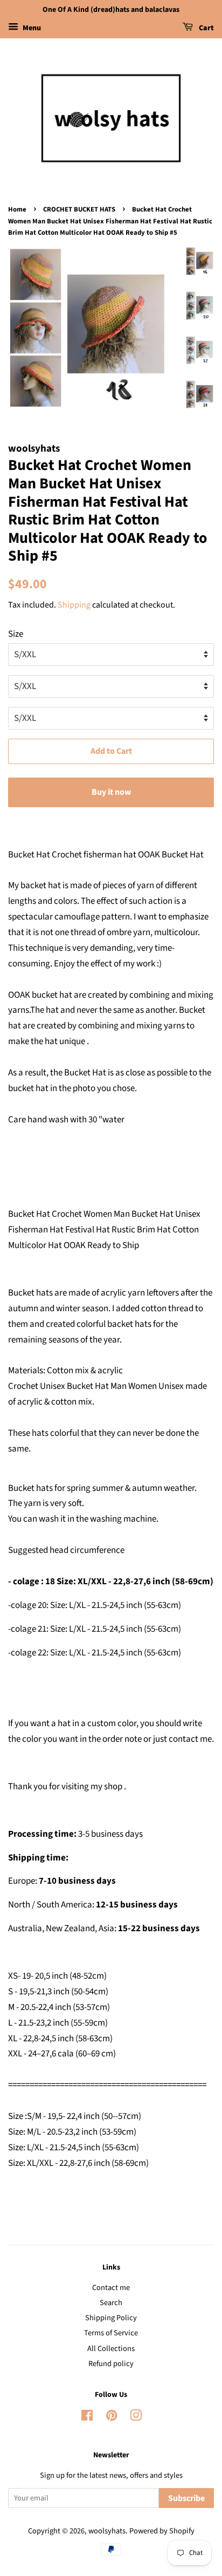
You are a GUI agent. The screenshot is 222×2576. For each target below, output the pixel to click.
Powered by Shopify (162, 2531)
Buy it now (111, 792)
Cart (206, 28)
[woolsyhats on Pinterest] (112, 2418)
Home (17, 209)
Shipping (74, 605)
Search (111, 2303)
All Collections (111, 2349)
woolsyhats (107, 2531)
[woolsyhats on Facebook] (87, 2418)
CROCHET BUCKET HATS (79, 209)
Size (16, 634)
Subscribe (186, 2498)
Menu (31, 28)
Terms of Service (111, 2333)
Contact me (111, 2288)
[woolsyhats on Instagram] (136, 2418)
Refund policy (111, 2364)
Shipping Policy (111, 2318)
